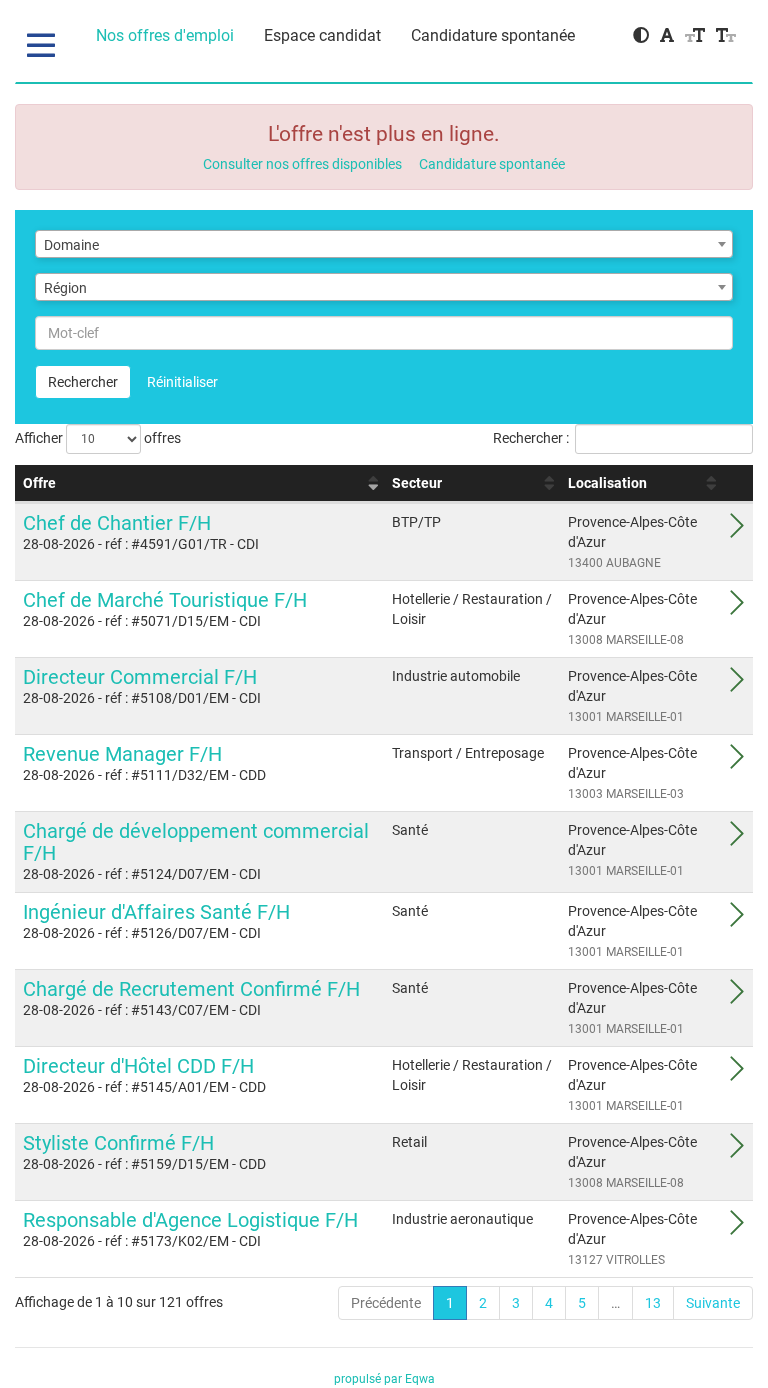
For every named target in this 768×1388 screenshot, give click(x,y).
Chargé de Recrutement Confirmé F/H (191, 989)
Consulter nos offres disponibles (302, 164)
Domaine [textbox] (71, 245)
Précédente (386, 1303)
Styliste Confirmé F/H (118, 1143)
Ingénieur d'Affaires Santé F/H (156, 912)
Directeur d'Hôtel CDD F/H (138, 1066)
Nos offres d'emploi (165, 35)
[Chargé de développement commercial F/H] (737, 839)
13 (653, 1303)
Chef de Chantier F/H (117, 523)
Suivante (713, 1303)
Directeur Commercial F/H (140, 677)
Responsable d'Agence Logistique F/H (190, 1220)
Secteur (417, 483)
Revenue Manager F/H (122, 754)
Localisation (607, 483)
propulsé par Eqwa (384, 1379)
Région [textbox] (65, 288)
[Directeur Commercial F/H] (737, 685)
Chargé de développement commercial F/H (196, 842)
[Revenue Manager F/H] (737, 762)
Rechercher (83, 382)
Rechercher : (531, 438)
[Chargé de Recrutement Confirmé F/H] (737, 997)
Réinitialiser (182, 382)
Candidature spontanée (493, 35)
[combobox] (384, 244)
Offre (39, 483)
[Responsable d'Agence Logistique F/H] (737, 1228)
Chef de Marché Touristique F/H (165, 600)
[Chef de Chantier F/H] (737, 531)
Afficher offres (98, 438)
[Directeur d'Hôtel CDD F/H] (737, 1074)
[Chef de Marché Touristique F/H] (737, 608)
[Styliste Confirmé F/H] (737, 1151)
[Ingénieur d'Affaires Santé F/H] (737, 920)
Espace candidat (322, 35)
